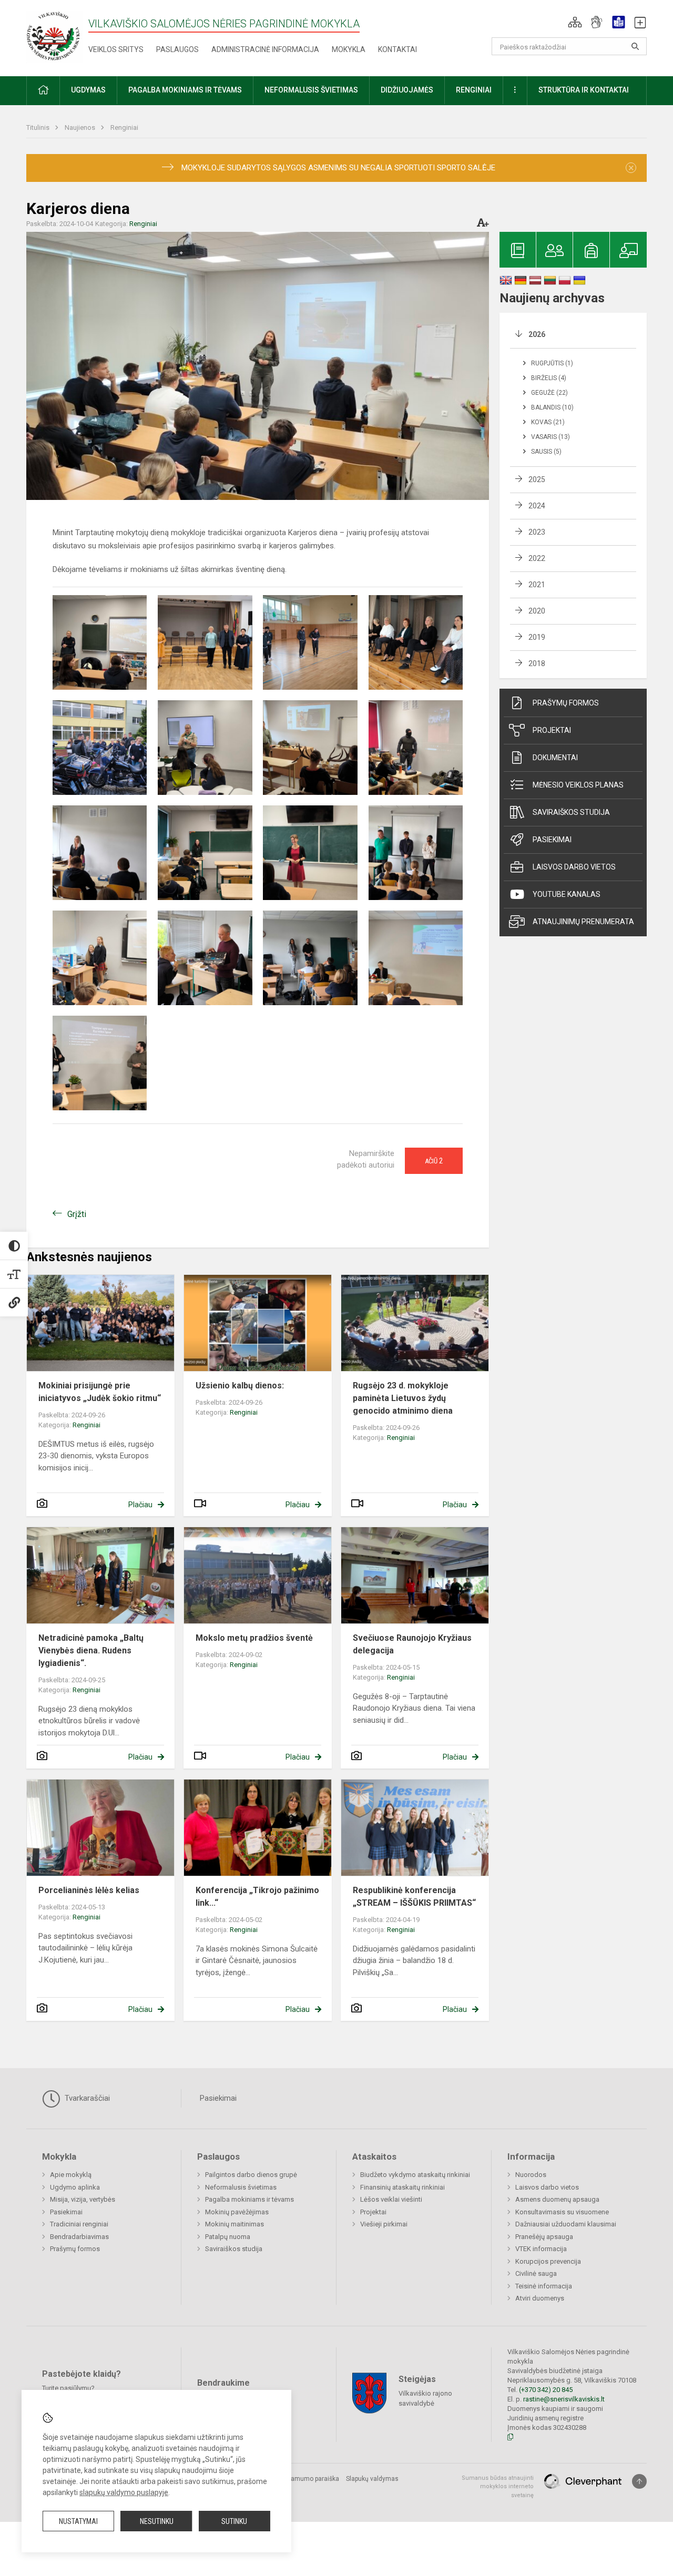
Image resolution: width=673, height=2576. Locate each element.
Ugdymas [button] (88, 90)
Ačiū (434, 1161)
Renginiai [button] (474, 90)
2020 (537, 611)
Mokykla (349, 49)
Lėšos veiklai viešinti (391, 2199)
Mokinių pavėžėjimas (237, 2212)
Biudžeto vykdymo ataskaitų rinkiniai (415, 2175)
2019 (537, 637)
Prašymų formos (566, 703)
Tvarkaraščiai (86, 2098)
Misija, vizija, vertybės (83, 2199)
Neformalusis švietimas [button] (311, 90)
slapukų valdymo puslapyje (124, 2492)
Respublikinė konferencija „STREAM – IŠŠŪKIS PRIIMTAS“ (414, 1897)
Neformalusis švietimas (241, 2187)
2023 (537, 532)
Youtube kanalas (567, 894)
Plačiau (140, 1505)
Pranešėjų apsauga (544, 2237)
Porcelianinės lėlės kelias (89, 1890)
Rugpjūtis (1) (552, 363)
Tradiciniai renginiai (79, 2224)
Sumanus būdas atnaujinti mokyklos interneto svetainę (498, 2487)
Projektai (552, 730)
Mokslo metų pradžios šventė (254, 1638)
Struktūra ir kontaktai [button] (584, 90)
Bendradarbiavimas (79, 2237)
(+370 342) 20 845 (546, 2390)
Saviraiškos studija (571, 812)
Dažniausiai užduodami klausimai (566, 2224)
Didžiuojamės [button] (407, 90)
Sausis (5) (546, 452)
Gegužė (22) (549, 393)
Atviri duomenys (540, 2298)
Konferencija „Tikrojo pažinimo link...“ (257, 1897)
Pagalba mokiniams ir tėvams (249, 2199)
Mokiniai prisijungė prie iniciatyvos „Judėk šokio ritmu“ (100, 1392)
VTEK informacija (541, 2249)
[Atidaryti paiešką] (635, 46)
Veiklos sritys (116, 49)
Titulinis (39, 127)
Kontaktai (397, 49)
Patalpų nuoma (228, 2237)
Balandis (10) (552, 407)
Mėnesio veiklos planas (578, 785)
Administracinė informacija (265, 49)
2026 (537, 334)
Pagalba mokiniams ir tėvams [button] (185, 90)
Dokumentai (555, 758)
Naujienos (81, 127)
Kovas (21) (548, 422)
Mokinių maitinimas (234, 2224)
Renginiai (124, 127)
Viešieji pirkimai (384, 2224)
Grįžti (77, 1214)
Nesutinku (157, 2521)
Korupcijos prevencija (548, 2261)
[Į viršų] (639, 2481)
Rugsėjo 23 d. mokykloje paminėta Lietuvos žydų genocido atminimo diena (403, 1398)
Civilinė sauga (536, 2273)
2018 (537, 663)
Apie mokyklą (71, 2175)
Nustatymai (78, 2521)
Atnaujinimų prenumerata (583, 922)
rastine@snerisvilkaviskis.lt (564, 2399)
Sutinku (234, 2521)
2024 (537, 506)
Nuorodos (531, 2175)
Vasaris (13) (550, 437)
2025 (537, 479)
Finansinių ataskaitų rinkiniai (402, 2187)
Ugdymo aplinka (75, 2187)
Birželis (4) (549, 378)
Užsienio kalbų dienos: (240, 1386)
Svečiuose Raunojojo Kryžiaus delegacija (412, 1644)
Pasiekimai (552, 840)
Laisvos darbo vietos (574, 867)
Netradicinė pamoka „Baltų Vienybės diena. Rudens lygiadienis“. (91, 1650)
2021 (537, 585)
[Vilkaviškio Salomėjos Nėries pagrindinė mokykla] (54, 36)
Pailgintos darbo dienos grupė (251, 2175)
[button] (575, 22)
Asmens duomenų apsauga (557, 2199)
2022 (537, 558)
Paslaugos (177, 49)
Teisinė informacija (544, 2286)
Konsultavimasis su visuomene (562, 2212)
